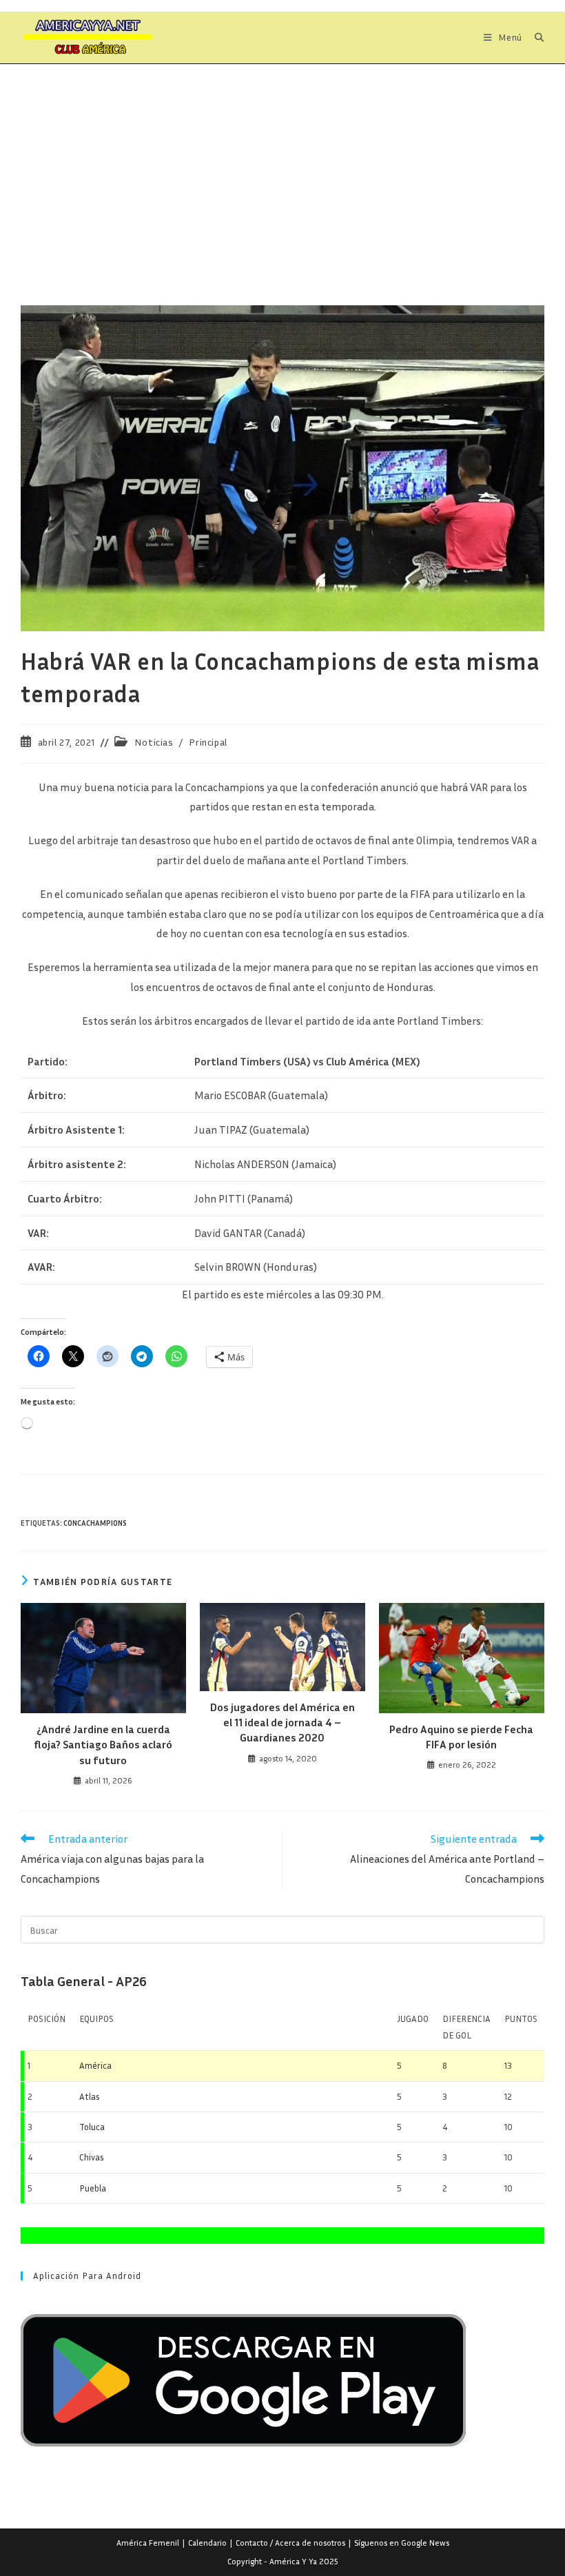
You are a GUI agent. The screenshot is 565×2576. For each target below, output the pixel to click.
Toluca (92, 2127)
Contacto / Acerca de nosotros (290, 2543)
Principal (208, 742)
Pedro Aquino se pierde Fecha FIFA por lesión (461, 1737)
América (95, 2065)
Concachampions (95, 1523)
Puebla (93, 2188)
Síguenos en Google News (402, 2543)
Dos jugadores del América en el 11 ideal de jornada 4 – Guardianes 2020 (282, 1723)
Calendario (207, 2543)
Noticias (154, 742)
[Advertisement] (282, 167)
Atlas (90, 2096)
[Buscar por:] (534, 37)
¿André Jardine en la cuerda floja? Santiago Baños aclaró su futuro (103, 1745)
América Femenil (148, 2543)
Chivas (92, 2157)
